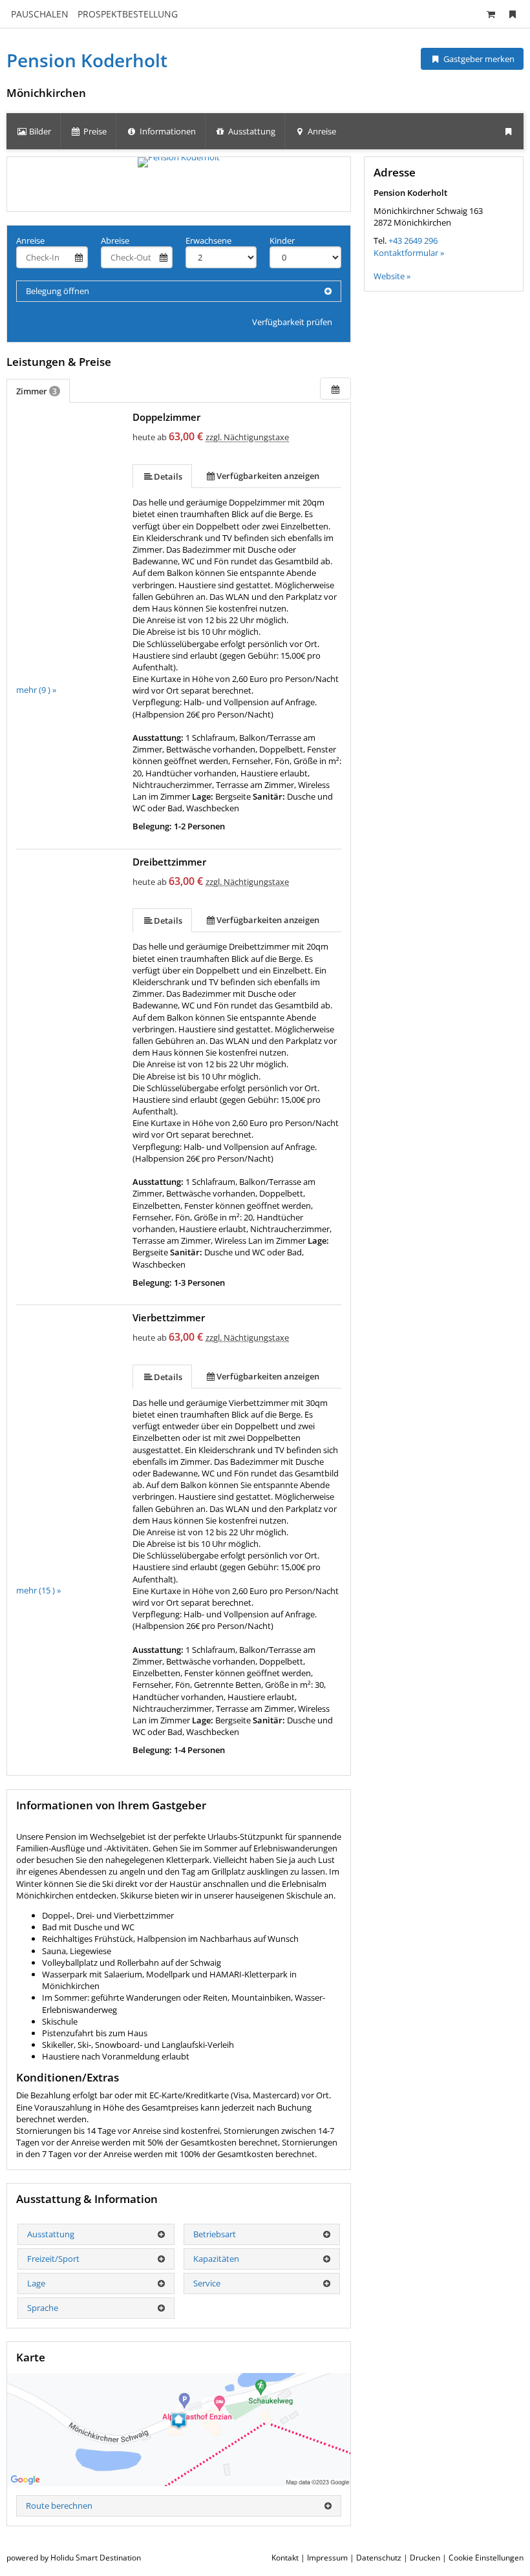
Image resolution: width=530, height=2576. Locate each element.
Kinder (282, 240)
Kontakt (285, 2558)
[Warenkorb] (491, 14)
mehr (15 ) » (38, 1590)
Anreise (30, 240)
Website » (392, 276)
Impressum (327, 2558)
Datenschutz (379, 2558)
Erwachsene (208, 240)
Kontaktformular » (409, 253)
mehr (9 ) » (36, 690)
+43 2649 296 (413, 240)
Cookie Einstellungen (486, 2558)
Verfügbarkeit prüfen (292, 322)
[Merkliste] (513, 14)
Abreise (115, 240)
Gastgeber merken (478, 59)
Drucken (425, 2558)
